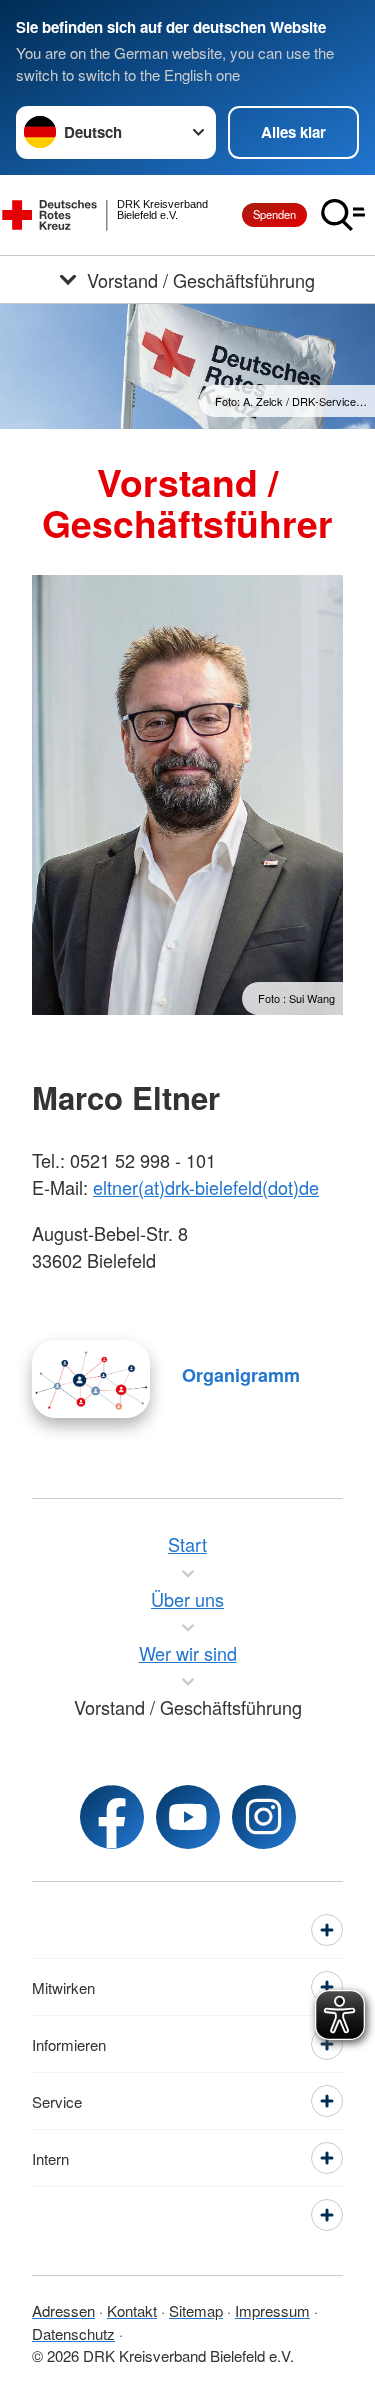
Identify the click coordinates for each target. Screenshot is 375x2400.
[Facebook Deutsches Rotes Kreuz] (112, 1817)
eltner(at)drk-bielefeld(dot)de (206, 1187)
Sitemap (196, 2310)
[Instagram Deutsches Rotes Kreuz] (264, 1817)
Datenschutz (73, 2333)
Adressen (63, 2310)
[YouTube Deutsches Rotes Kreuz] (188, 1817)
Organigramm (241, 1375)
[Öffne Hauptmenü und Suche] (343, 215)
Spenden (274, 214)
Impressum (272, 2310)
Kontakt (132, 2310)
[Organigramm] (91, 1379)
